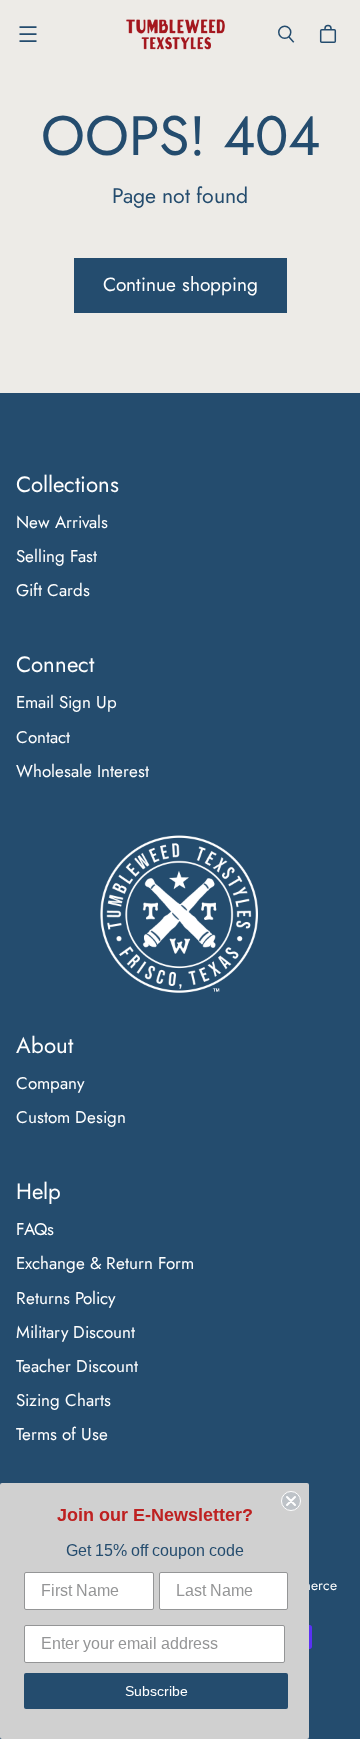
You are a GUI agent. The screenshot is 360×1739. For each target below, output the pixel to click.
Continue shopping (180, 284)
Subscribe (156, 1691)
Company (50, 1083)
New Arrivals (62, 522)
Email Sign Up (66, 702)
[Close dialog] (291, 1501)
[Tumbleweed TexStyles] (175, 34)
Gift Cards (53, 590)
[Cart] (331, 34)
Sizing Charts (63, 1400)
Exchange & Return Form (105, 1263)
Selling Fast (56, 556)
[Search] (286, 34)
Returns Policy (65, 1298)
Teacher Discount (77, 1366)
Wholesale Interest (82, 771)
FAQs (35, 1229)
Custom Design (71, 1117)
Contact (43, 737)
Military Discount (75, 1332)
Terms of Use (62, 1434)
